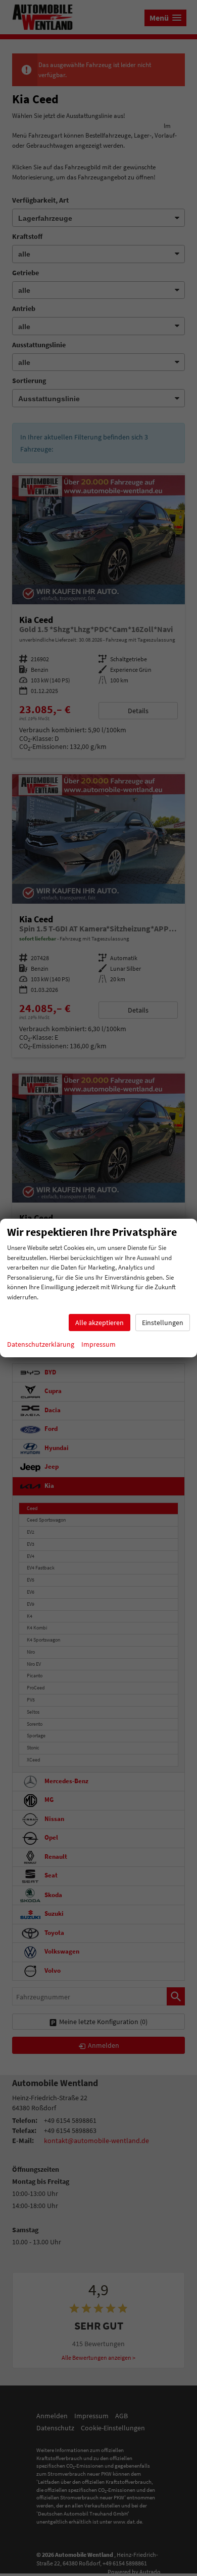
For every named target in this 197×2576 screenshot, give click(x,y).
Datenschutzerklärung (41, 1344)
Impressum (98, 1344)
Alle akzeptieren (100, 1323)
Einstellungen (163, 1323)
